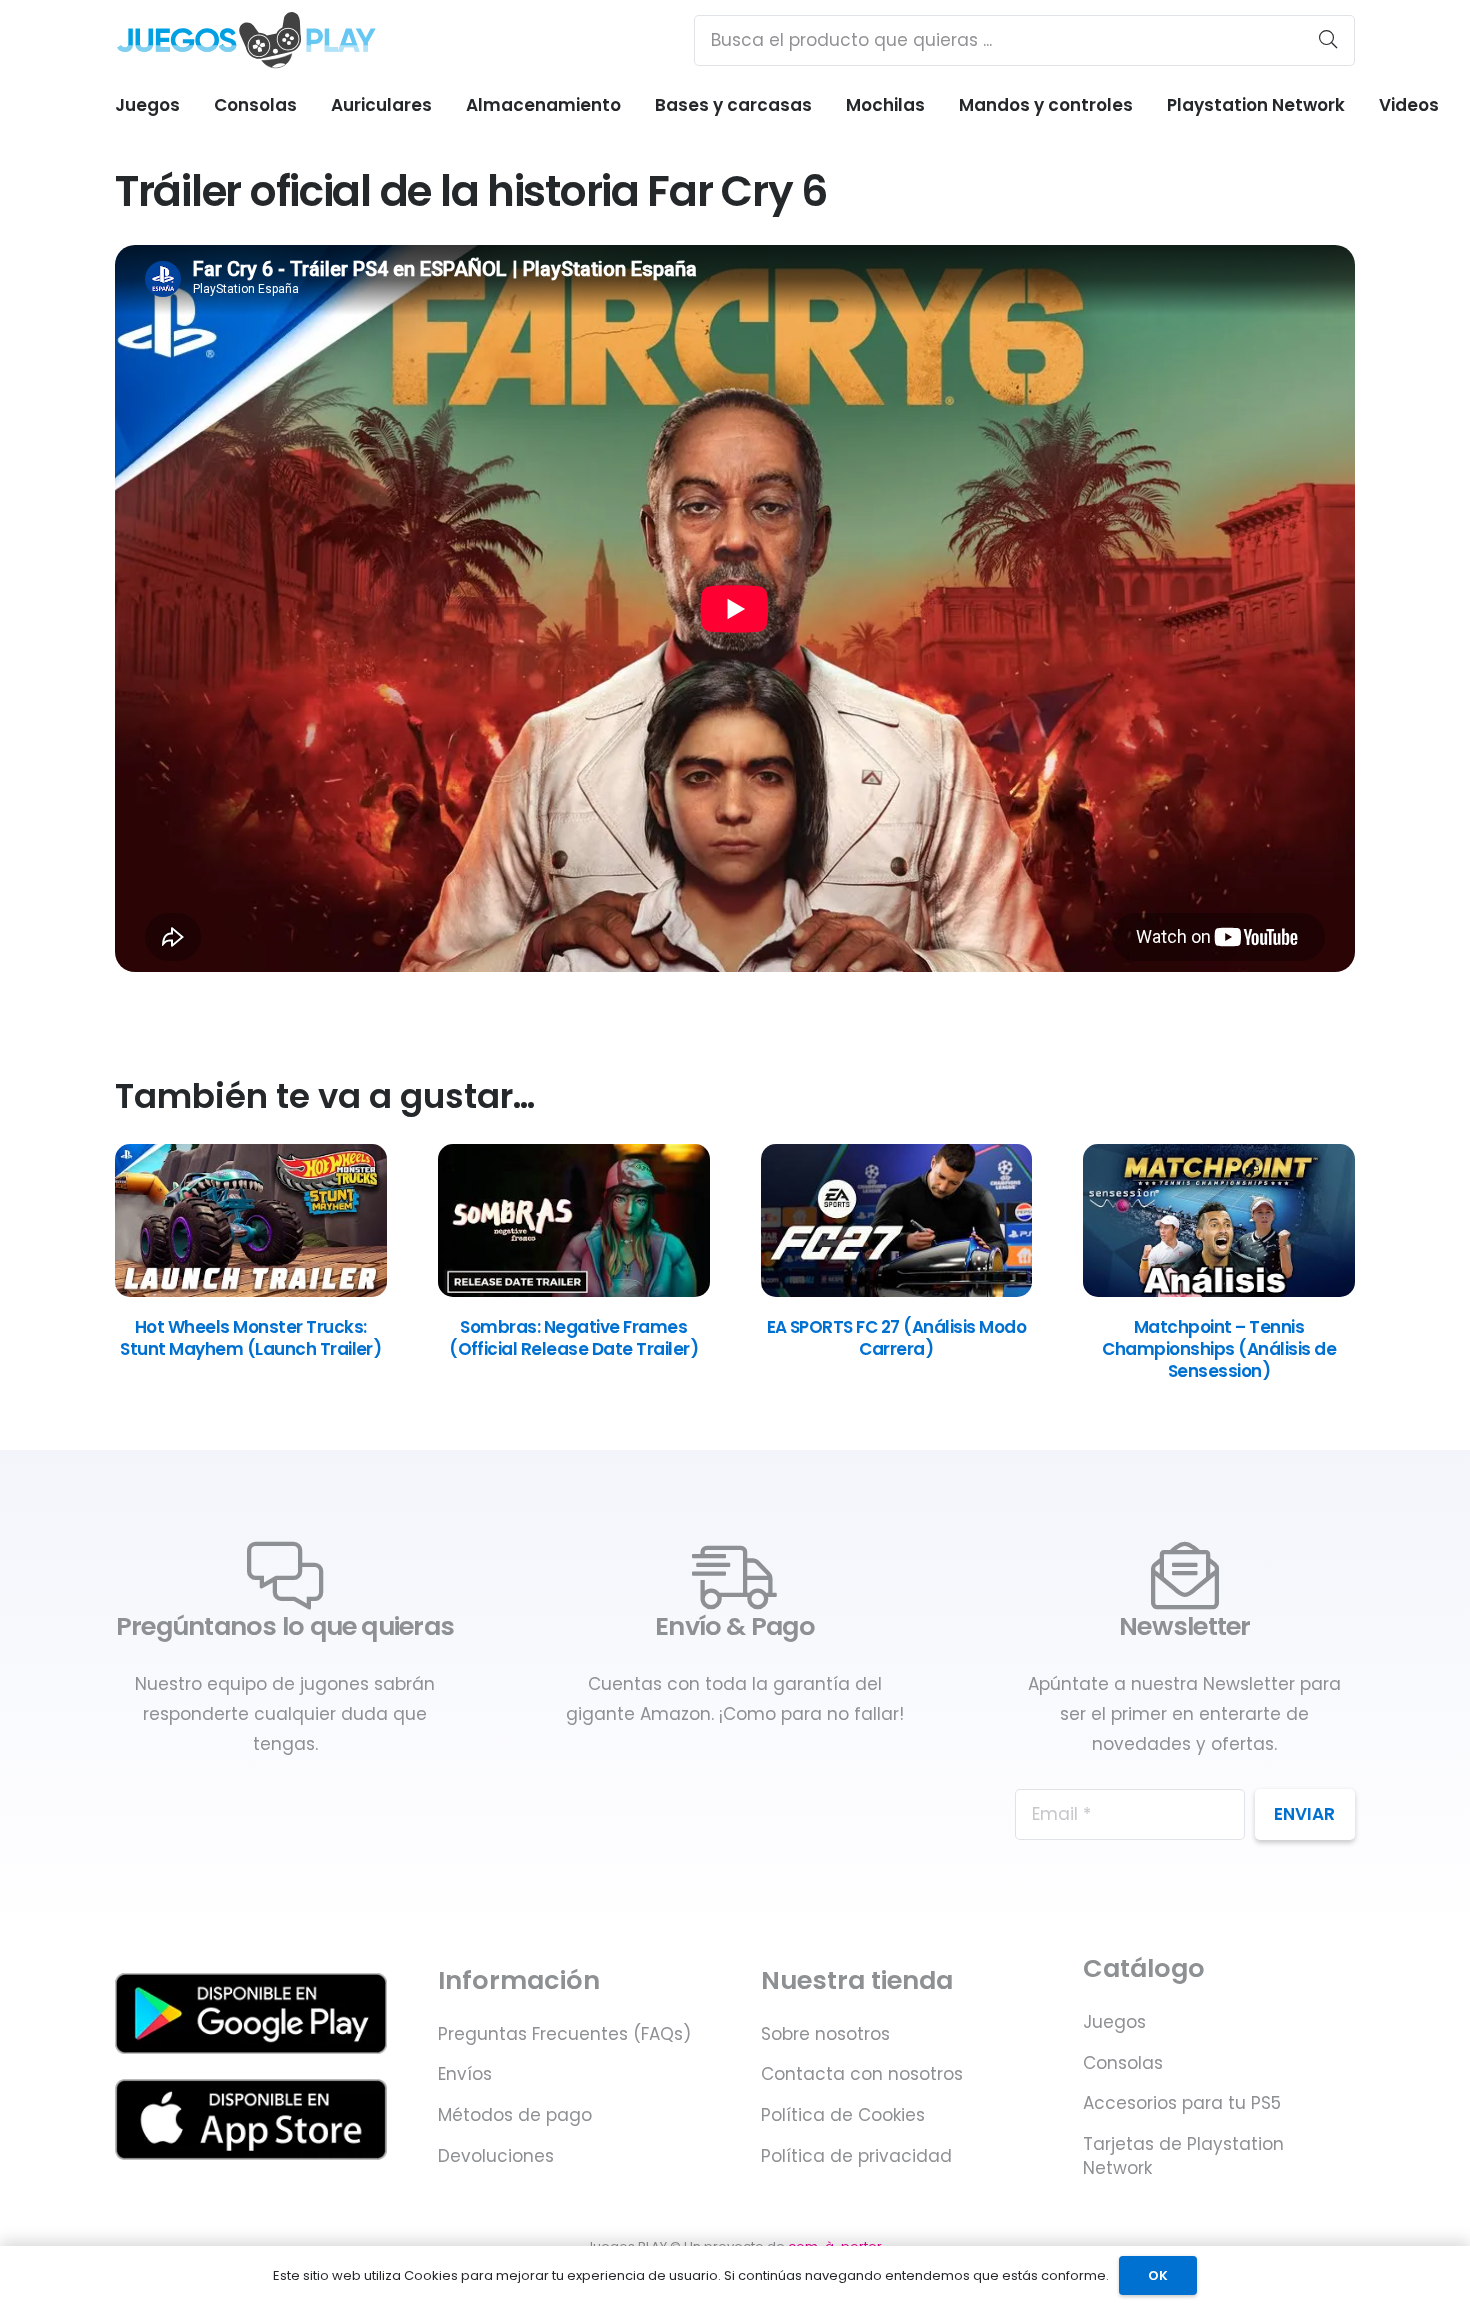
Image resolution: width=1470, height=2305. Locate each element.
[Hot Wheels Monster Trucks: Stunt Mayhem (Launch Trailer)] (251, 1291)
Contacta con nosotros (862, 2074)
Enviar (1304, 1814)
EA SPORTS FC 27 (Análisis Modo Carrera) (897, 1338)
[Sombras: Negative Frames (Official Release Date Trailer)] (574, 1291)
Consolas (1123, 2063)
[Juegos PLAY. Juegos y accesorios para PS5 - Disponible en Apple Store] (251, 2119)
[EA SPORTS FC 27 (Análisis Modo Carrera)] (897, 1291)
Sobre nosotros (825, 2034)
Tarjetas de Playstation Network (1183, 2156)
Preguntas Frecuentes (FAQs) (564, 2034)
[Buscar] (1328, 40)
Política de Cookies (843, 2115)
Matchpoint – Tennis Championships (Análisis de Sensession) (1219, 1349)
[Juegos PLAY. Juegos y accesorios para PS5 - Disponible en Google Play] (251, 2013)
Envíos (465, 2074)
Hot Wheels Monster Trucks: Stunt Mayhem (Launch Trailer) (250, 1338)
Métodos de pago (515, 2115)
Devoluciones (496, 2156)
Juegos (1114, 2022)
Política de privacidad (856, 2156)
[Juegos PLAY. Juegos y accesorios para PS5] (246, 40)
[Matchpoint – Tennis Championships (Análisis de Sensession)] (1219, 1291)
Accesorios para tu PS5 (1182, 2103)
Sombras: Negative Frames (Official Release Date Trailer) (573, 1338)
